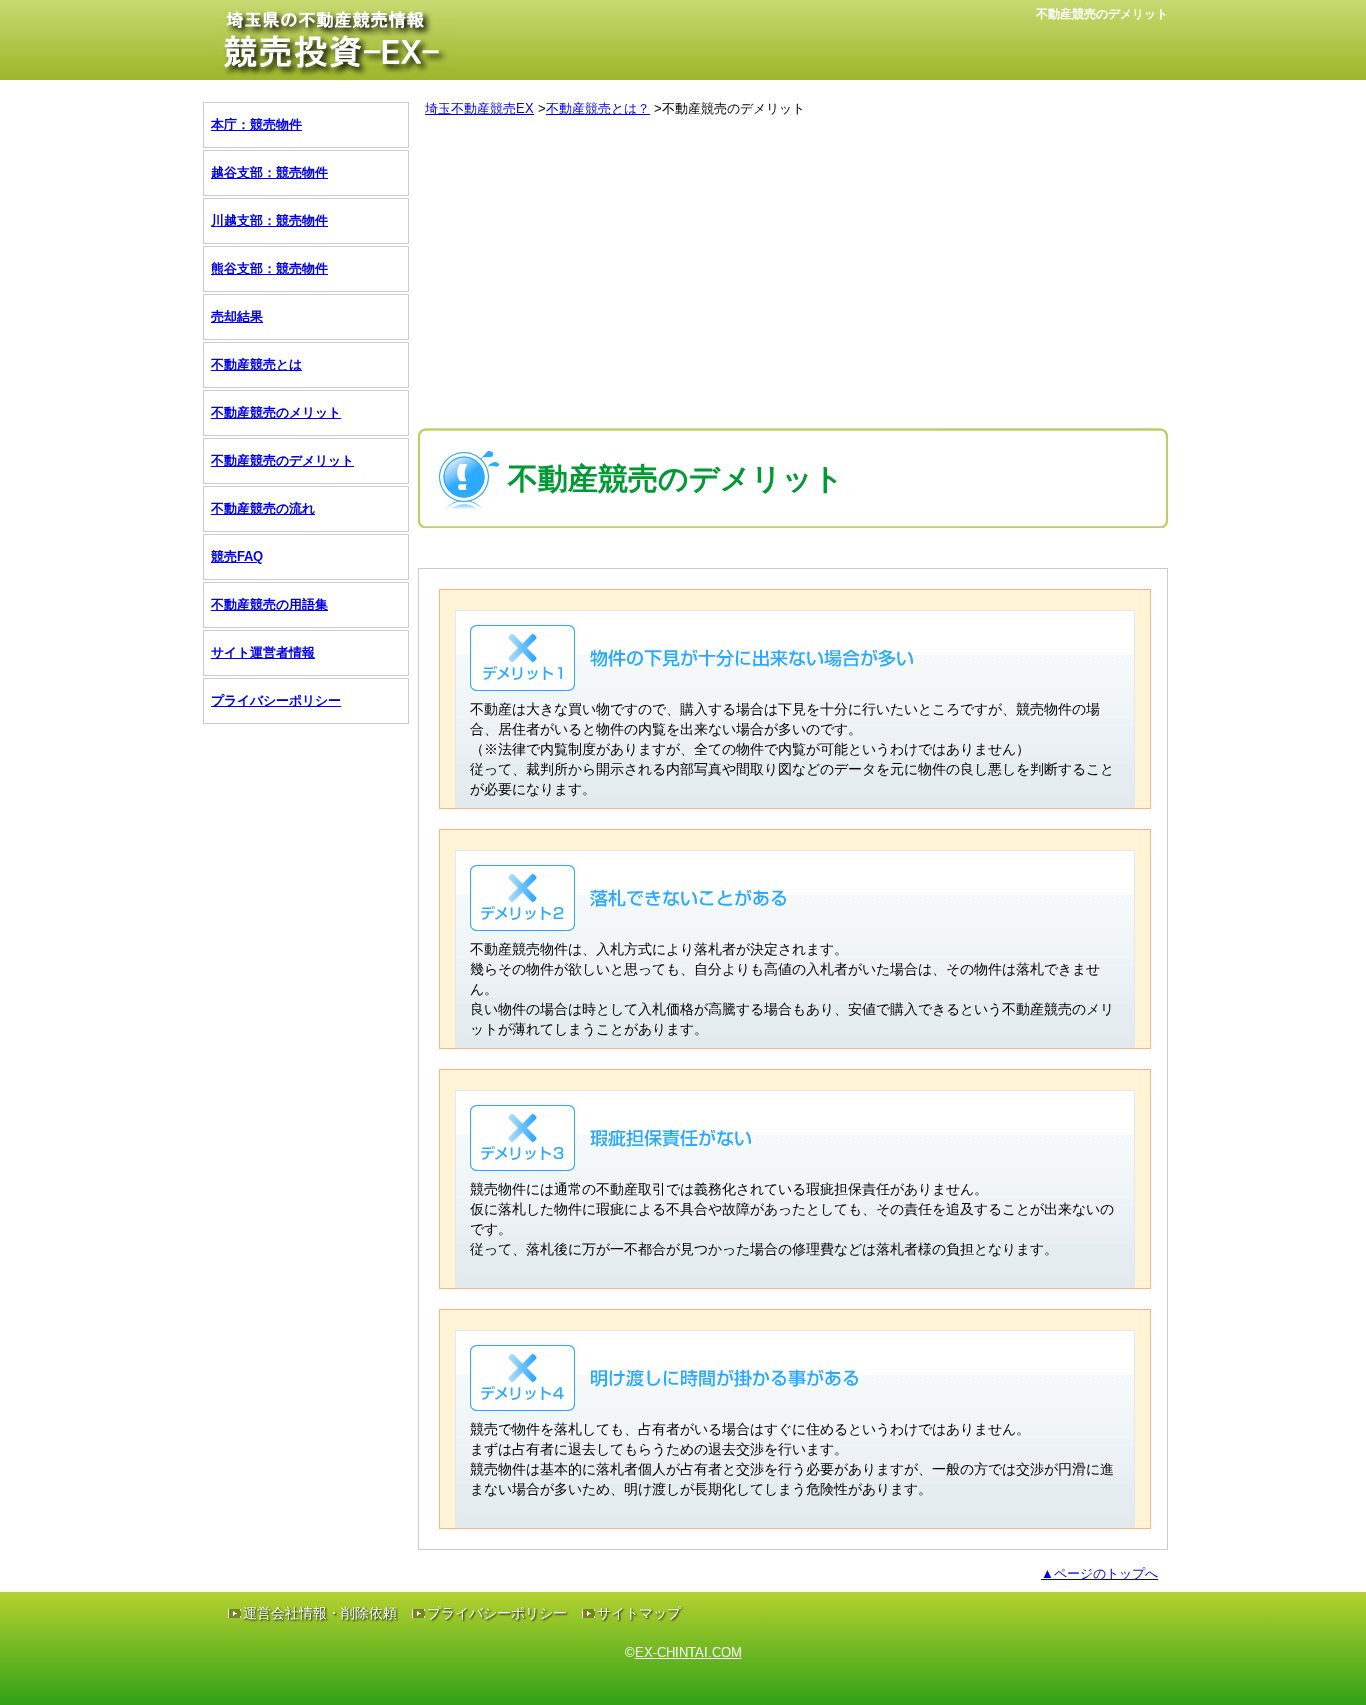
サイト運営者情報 (263, 652)
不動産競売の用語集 (269, 604)
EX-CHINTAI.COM (688, 1652)
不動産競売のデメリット (282, 460)
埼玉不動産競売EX (479, 108)
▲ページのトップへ (1099, 1573)
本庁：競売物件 (256, 124)
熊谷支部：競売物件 (269, 268)
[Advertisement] (793, 278)
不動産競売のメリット (276, 412)
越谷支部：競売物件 (269, 172)
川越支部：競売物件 (269, 220)
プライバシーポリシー (276, 700)
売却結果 (237, 316)
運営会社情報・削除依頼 (320, 1613)
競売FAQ (237, 556)
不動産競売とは (256, 364)
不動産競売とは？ (598, 108)
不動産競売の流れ (263, 508)
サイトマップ (639, 1613)
